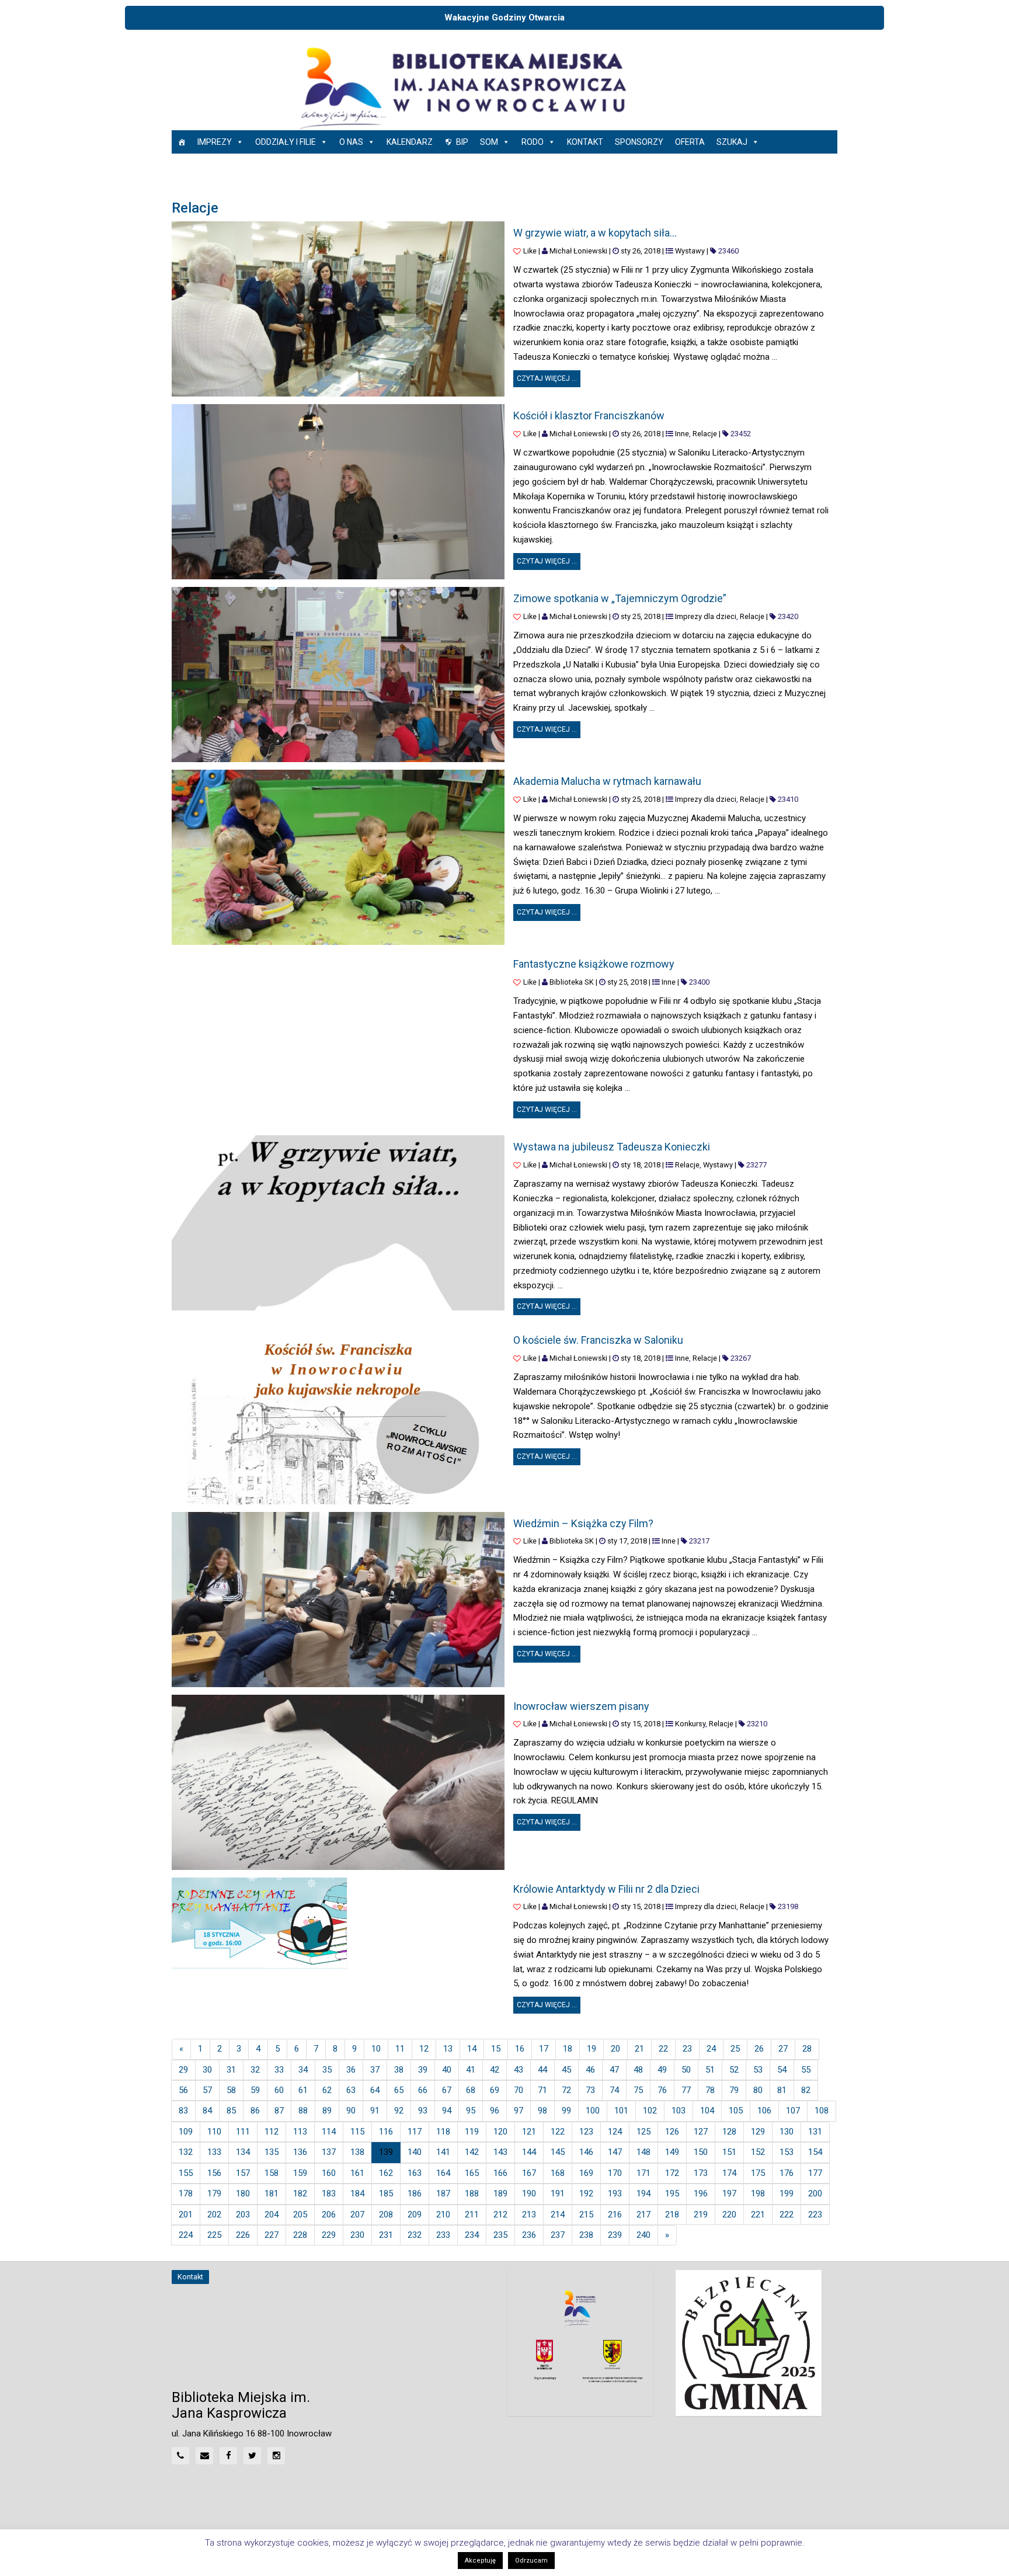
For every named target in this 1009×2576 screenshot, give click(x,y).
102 (650, 2111)
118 (443, 2132)
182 (300, 2193)
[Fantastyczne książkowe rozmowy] (338, 1040)
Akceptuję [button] (480, 2561)
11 (400, 2049)
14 (472, 2049)
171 (643, 2173)
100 (593, 2111)
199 (787, 2193)
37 (375, 2070)
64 (375, 2090)
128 (729, 2132)
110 (214, 2132)
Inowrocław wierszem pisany (581, 1706)
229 (329, 2235)
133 (214, 2152)
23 (687, 2049)
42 (495, 2070)
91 (375, 2111)
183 (329, 2193)
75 (638, 2090)
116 (386, 2132)
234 (472, 2235)
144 (529, 2152)
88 (303, 2111)
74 (614, 2090)
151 (729, 2152)
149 (672, 2152)
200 (815, 2193)
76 (662, 2090)
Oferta (690, 142)
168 (558, 2173)
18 (568, 2049)
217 (643, 2215)
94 (447, 2111)
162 (386, 2173)
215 (586, 2215)
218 (672, 2215)
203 (243, 2215)
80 (758, 2090)
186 (415, 2193)
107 (793, 2111)
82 (806, 2090)
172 (672, 2173)
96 (495, 2111)
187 (443, 2193)
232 (415, 2235)
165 (472, 2173)
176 (787, 2173)
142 (472, 2152)
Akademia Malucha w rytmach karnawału (607, 781)
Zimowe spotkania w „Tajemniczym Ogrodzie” (620, 598)
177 (815, 2173)
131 (815, 2132)
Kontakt (585, 142)
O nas (351, 142)
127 (701, 2132)
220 (729, 2215)
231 (386, 2235)
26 (759, 2049)
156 (214, 2173)
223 (815, 2215)
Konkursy (690, 1724)
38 (399, 2070)
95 (471, 2111)
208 (386, 2215)
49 (662, 2070)
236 (529, 2235)
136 (300, 2152)
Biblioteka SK (572, 982)
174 (729, 2173)
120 (500, 2132)
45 (566, 2070)
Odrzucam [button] (531, 2561)
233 (443, 2235)
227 (272, 2235)
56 (183, 2090)
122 (558, 2132)
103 (679, 2111)
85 (231, 2111)
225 (214, 2235)
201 (186, 2215)
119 (472, 2132)
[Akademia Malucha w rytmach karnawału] (338, 857)
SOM (489, 142)
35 (327, 2070)
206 (329, 2215)
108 (822, 2111)
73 (590, 2090)
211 (472, 2215)
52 (734, 2070)
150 (701, 2152)
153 (787, 2152)
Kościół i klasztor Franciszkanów (589, 416)
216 (615, 2215)
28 (807, 2049)
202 (214, 2215)
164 (443, 2173)
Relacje (705, 434)
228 (300, 2235)
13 (448, 2049)
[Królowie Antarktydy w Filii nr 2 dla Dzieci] (259, 1924)
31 (231, 2070)
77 (686, 2090)
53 (758, 2070)
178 (186, 2193)
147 (615, 2152)
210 (443, 2215)
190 (529, 2193)
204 (272, 2215)
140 (415, 2152)
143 (500, 2152)
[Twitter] (252, 2456)
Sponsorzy (639, 142)
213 (529, 2215)
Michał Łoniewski (578, 251)
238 (586, 2235)
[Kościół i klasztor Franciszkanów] (338, 492)
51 (710, 2070)
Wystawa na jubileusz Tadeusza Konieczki (612, 1147)
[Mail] (204, 2456)
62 (327, 2090)
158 (272, 2173)
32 (255, 2070)
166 (500, 2173)
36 (351, 2070)
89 (327, 2111)
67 (447, 2090)
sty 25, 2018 (641, 616)
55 (806, 2070)
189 (500, 2193)
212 (500, 2215)
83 (183, 2111)
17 (544, 2049)
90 (351, 2111)
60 (279, 2090)
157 (243, 2173)
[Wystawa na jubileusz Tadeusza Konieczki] (338, 1223)
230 (357, 2235)
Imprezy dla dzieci (706, 616)
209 (415, 2215)
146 (586, 2152)
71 (542, 2090)
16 (520, 2049)
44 (542, 2070)
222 (787, 2215)
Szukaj (732, 142)
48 (638, 2070)
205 (300, 2215)
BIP (462, 142)
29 (183, 2070)
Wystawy (690, 251)
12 (424, 2049)
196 (701, 2193)
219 (701, 2215)
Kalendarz (410, 142)
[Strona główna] (182, 142)
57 (207, 2090)
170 (615, 2173)
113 (300, 2132)
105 (736, 2111)
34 (303, 2070)
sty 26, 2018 (641, 251)
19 (592, 2049)
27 (783, 2049)
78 (710, 2090)
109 (186, 2132)
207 (357, 2215)
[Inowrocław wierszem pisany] (338, 1782)
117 (415, 2132)
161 (357, 2173)
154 (815, 2152)
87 (279, 2111)
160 (329, 2173)
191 (558, 2193)
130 (787, 2132)
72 (566, 2090)
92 (399, 2111)
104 (707, 2111)
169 (586, 2173)
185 (386, 2193)
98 (542, 2111)
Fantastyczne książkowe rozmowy (594, 964)
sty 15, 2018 (641, 1724)
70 (519, 2090)
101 (621, 2111)
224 (186, 2235)
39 (423, 2070)
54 (782, 2070)
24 (711, 2049)
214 (558, 2215)
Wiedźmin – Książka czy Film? (583, 1523)
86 (255, 2111)
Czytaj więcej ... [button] (549, 376)
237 (558, 2235)
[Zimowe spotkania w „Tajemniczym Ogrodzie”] (338, 675)
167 (529, 2173)
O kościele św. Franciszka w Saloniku (598, 1340)
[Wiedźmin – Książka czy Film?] (338, 1600)
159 (300, 2173)
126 (672, 2132)
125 (643, 2132)
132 (186, 2152)
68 (471, 2090)
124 (615, 2132)
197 (729, 2193)
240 (643, 2235)
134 (243, 2152)
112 (272, 2132)
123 (586, 2132)
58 (231, 2090)
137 (329, 2152)
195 (672, 2193)
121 (529, 2132)
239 (615, 2235)
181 (272, 2193)
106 (764, 2111)
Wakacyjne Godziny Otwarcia (505, 18)
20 (615, 2049)
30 (207, 2070)
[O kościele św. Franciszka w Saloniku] (338, 1416)
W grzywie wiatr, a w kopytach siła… (595, 233)
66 (423, 2090)
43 (519, 2070)
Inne (682, 434)
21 (639, 2049)
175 (758, 2173)
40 (447, 2070)
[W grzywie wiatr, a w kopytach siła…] (338, 309)
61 (303, 2090)
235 (500, 2235)
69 (495, 2090)
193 (615, 2193)
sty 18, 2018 (641, 1165)
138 (357, 2152)
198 (758, 2193)
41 (471, 2070)
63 (351, 2090)
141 (443, 2152)
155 (186, 2173)
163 (415, 2173)
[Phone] (180, 2456)
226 (243, 2235)
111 (243, 2132)
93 (423, 2111)
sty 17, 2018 (627, 1541)
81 (782, 2090)
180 (243, 2193)
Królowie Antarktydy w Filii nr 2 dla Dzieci (606, 1889)
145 (558, 2152)
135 (272, 2152)
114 (329, 2132)
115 (357, 2132)
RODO (533, 142)
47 (614, 2070)
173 (701, 2173)
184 (357, 2193)
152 (758, 2152)
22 (663, 2049)
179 (214, 2193)
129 (758, 2132)
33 (279, 2070)
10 (376, 2049)
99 (566, 2111)
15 (496, 2049)
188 (472, 2193)
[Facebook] (228, 2456)
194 (643, 2193)
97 (519, 2111)
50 (686, 2070)
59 (255, 2090)
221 (758, 2215)
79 (734, 2090)
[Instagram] (276, 2456)
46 (590, 2070)
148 (643, 2152)
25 (735, 2049)
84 (207, 2111)
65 (399, 2090)
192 (586, 2193)
